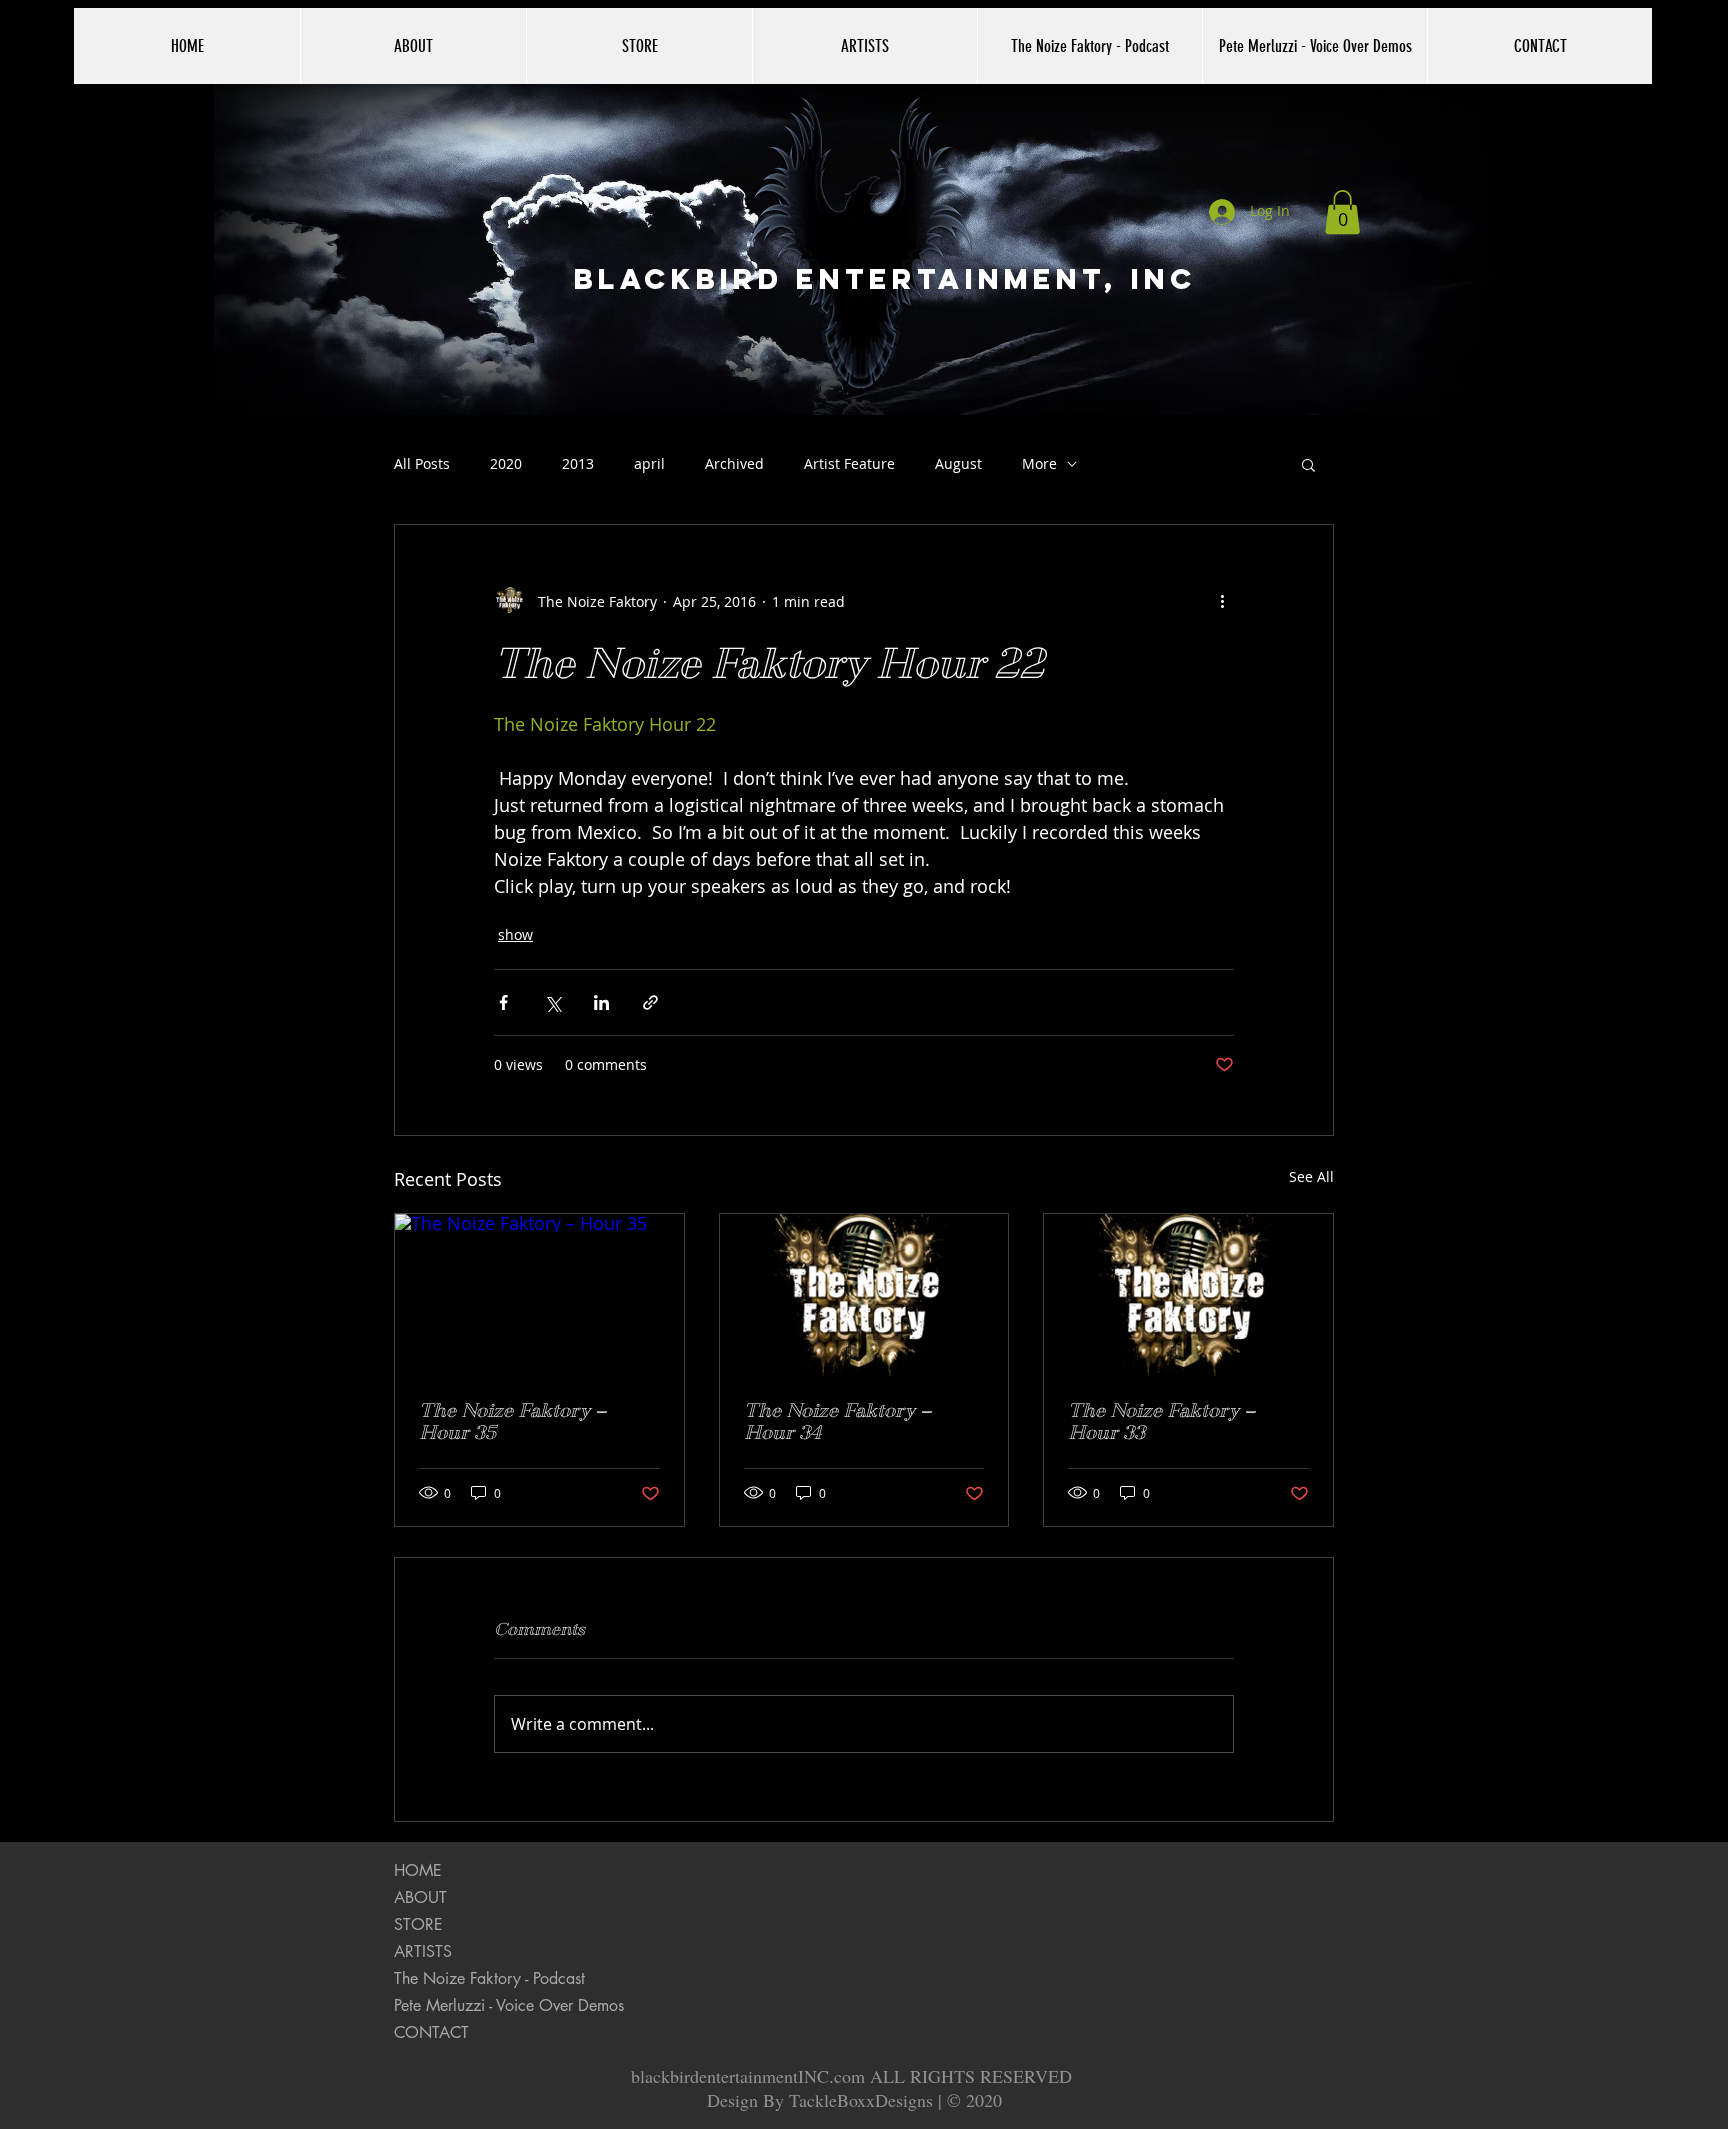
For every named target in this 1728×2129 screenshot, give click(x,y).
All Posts (422, 463)
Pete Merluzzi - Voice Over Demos (509, 2005)
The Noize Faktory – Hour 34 (837, 1422)
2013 (578, 463)
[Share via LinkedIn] (601, 1002)
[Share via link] (650, 1002)
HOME (418, 1870)
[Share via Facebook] (503, 1002)
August (958, 463)
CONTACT (431, 2032)
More (1039, 463)
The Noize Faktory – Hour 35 (512, 1422)
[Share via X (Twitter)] (552, 1002)
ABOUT (420, 1897)
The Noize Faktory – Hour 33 (1161, 1422)
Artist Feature (849, 463)
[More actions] (1222, 601)
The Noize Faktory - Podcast (489, 1978)
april (649, 463)
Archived (734, 463)
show (515, 934)
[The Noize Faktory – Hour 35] (539, 1295)
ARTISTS (423, 1951)
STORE (418, 1924)
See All (1311, 1176)
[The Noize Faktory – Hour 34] (864, 1295)
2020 (506, 463)
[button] (1342, 212)
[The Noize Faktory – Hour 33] (1188, 1295)
